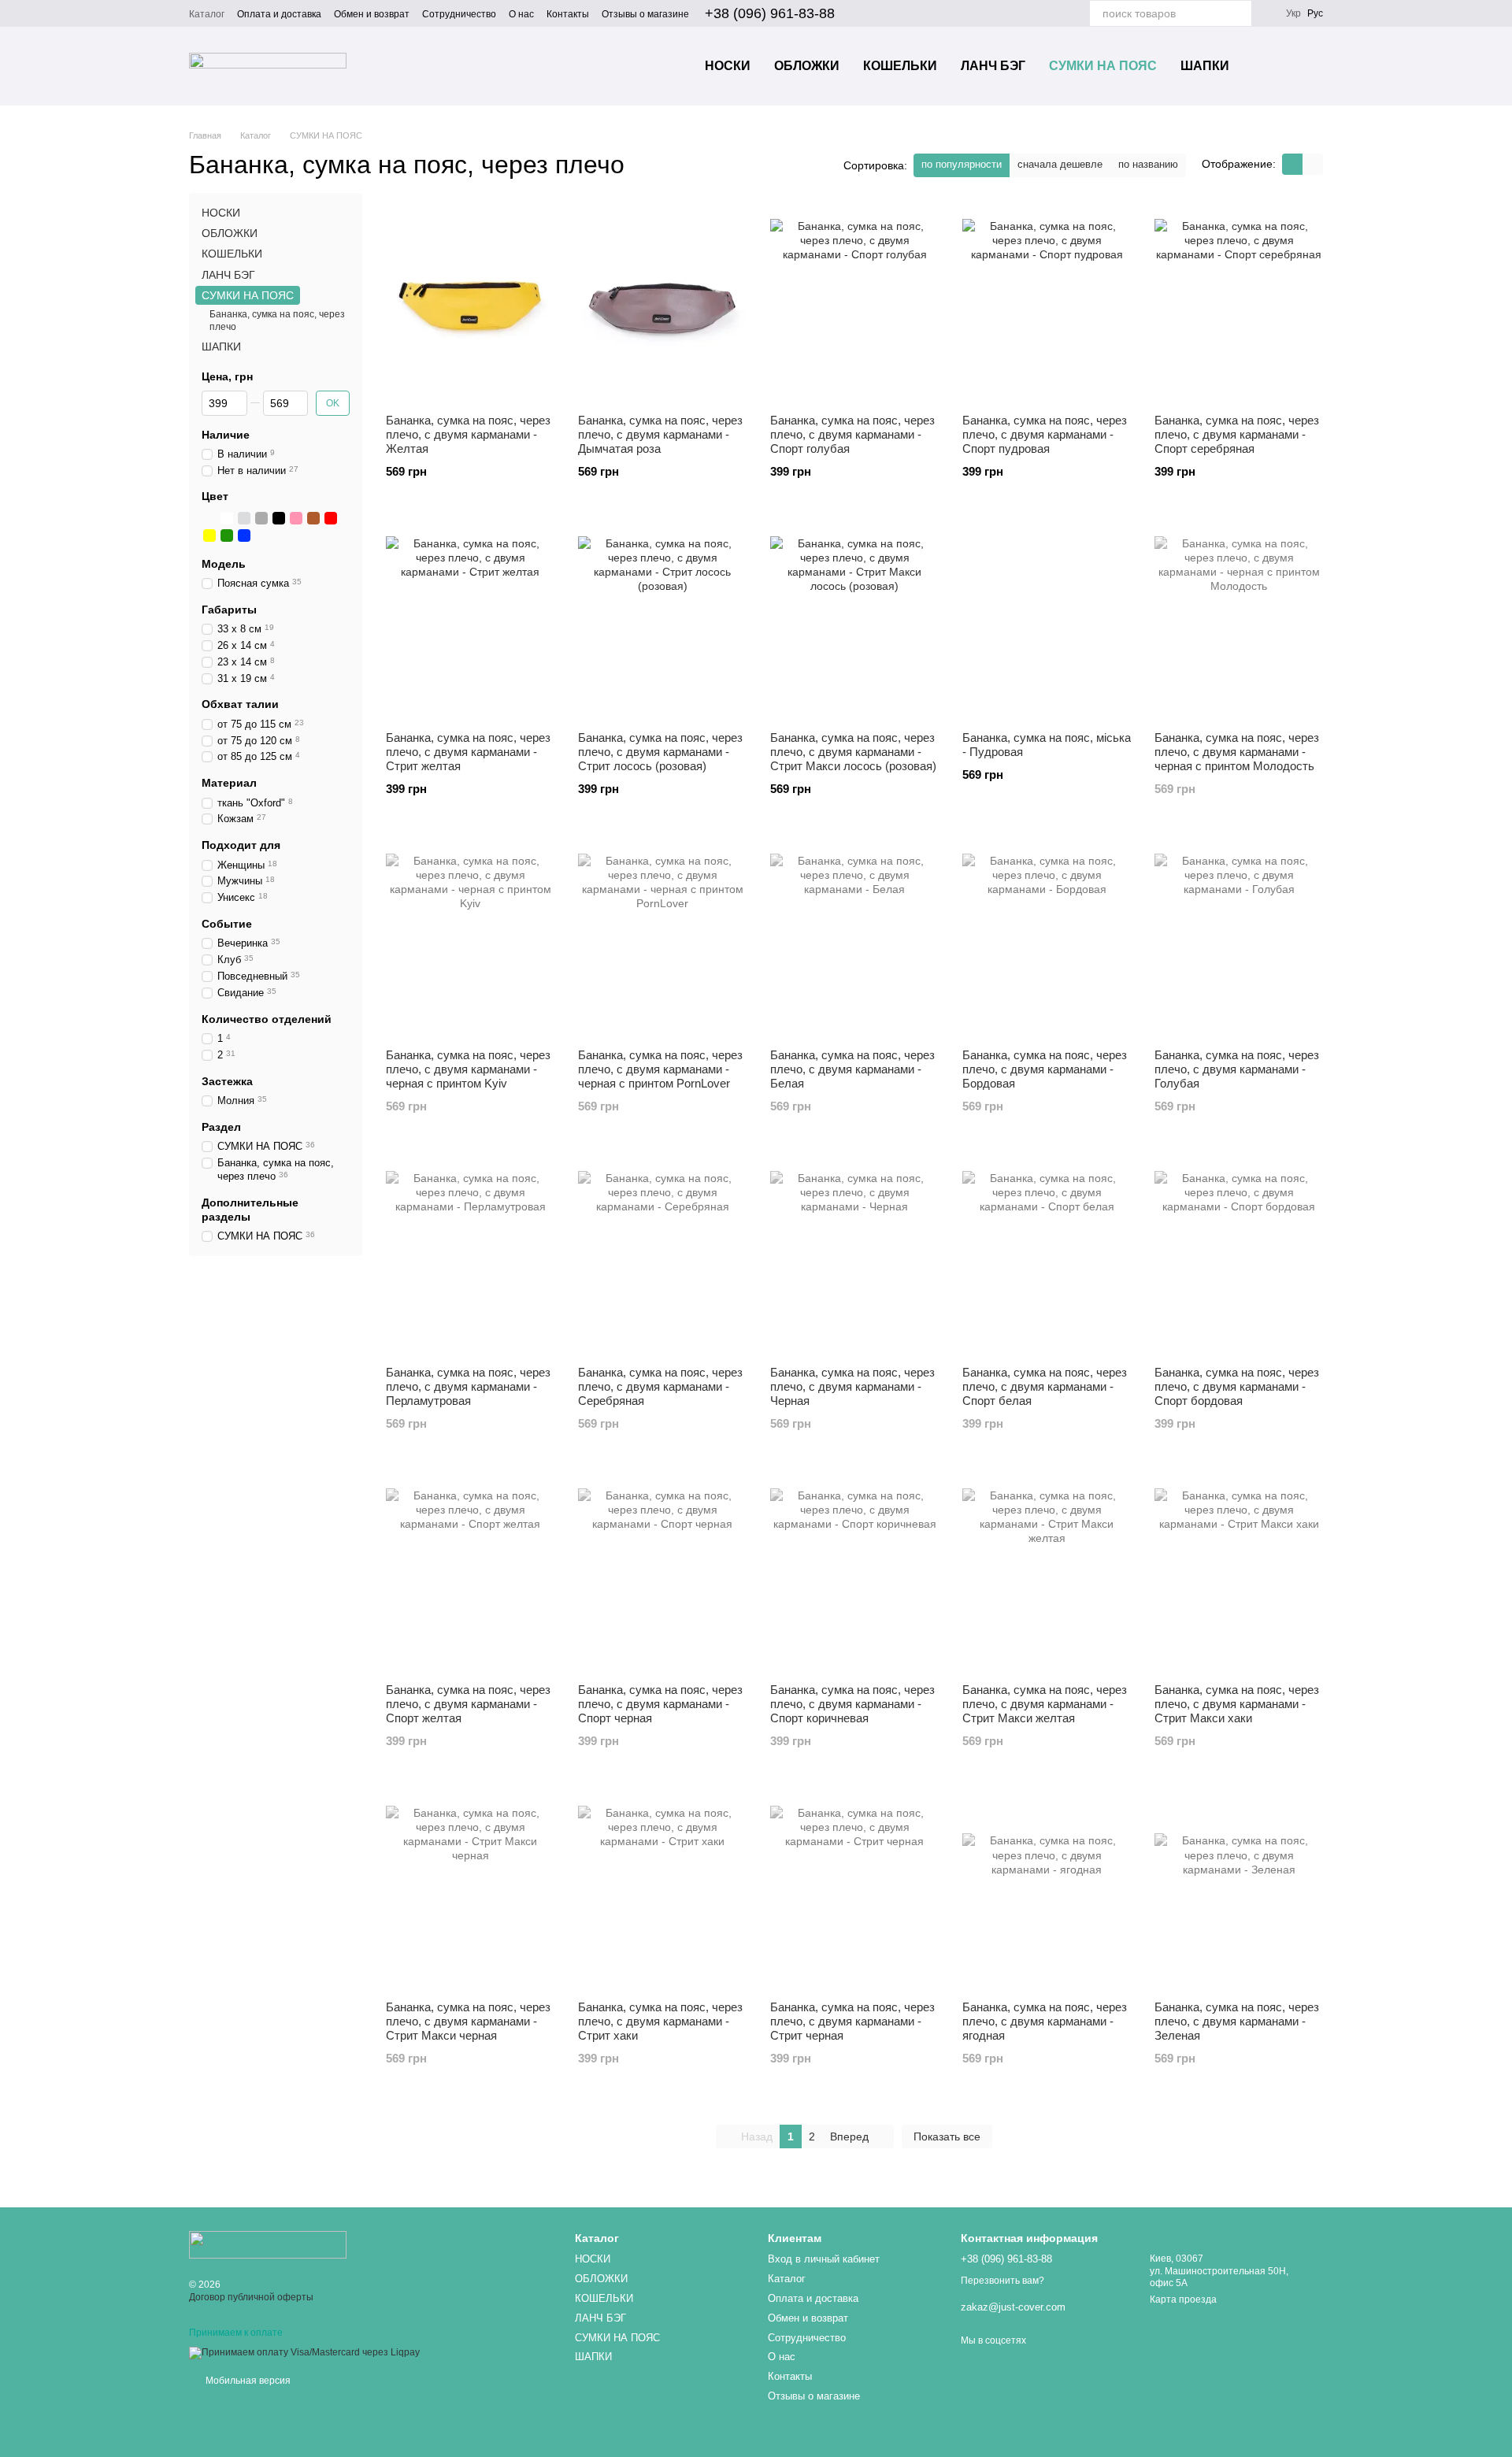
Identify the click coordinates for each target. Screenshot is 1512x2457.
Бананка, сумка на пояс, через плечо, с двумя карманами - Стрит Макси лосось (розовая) (853, 752)
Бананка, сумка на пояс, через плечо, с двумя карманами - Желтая (468, 434)
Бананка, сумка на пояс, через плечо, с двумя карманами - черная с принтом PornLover (660, 1069)
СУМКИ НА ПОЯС (1103, 66)
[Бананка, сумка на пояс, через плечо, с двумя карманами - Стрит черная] (854, 1890)
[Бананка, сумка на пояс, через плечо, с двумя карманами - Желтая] (470, 303)
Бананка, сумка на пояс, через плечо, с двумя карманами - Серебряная (660, 1386)
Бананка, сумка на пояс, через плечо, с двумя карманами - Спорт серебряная (1237, 434)
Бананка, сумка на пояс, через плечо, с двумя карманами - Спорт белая (1045, 1386)
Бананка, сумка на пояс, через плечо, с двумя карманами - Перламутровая (468, 1386)
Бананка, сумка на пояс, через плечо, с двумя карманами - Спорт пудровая (1045, 434)
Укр (1293, 13)
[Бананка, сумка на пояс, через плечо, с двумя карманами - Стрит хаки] (662, 1890)
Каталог (207, 14)
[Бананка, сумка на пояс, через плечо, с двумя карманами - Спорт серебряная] (1239, 303)
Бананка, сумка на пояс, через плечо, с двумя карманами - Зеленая (1237, 2021)
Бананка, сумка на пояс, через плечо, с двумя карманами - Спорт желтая (468, 1704)
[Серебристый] (244, 517)
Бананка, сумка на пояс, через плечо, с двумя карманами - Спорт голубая (852, 434)
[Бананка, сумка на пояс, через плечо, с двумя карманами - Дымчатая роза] (662, 303)
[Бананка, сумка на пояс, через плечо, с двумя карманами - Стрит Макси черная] (470, 1890)
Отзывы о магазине (645, 14)
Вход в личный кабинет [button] (824, 2259)
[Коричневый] (313, 517)
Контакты (568, 14)
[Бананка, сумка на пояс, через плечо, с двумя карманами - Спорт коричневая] (854, 1573)
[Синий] (244, 535)
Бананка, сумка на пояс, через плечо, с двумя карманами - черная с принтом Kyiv (468, 1069)
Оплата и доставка (279, 14)
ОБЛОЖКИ (807, 66)
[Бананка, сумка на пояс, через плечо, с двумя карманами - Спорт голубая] (854, 303)
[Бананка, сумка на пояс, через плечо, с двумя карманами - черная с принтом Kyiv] (470, 938)
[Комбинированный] (209, 517)
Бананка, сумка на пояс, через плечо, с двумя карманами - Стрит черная (852, 2021)
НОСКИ (728, 66)
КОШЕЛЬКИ (900, 66)
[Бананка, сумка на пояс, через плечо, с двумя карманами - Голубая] (1239, 938)
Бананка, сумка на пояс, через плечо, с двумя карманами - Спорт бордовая (1237, 1386)
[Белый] (227, 517)
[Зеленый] (227, 535)
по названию (1148, 164)
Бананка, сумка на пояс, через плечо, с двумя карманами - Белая (852, 1069)
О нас (521, 14)
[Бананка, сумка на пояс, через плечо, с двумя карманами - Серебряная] (662, 1255)
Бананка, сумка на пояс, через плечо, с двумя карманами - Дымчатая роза (660, 434)
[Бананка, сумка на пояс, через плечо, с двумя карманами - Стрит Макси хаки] (1239, 1573)
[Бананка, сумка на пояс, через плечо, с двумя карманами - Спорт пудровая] (1047, 303)
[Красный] (331, 517)
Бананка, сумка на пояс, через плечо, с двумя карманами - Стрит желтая (468, 752)
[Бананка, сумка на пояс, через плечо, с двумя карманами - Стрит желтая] (470, 621)
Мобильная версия (247, 2381)
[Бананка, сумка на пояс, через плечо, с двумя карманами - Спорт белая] (1047, 1255)
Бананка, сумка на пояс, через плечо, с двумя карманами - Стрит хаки (660, 2021)
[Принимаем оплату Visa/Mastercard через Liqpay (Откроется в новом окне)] (304, 2353)
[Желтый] (209, 535)
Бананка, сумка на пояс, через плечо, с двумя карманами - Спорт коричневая (852, 1704)
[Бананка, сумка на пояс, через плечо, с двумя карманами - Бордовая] (1047, 938)
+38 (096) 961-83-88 (770, 13)
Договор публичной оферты (251, 2297)
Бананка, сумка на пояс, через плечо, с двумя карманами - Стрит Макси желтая (1045, 1704)
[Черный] (279, 517)
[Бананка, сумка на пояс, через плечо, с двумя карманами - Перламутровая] (470, 1255)
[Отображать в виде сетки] (1292, 164)
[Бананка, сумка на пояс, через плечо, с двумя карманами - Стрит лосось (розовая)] (662, 621)
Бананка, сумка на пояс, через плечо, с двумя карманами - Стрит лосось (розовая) (660, 752)
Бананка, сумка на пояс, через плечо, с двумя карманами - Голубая (1237, 1069)
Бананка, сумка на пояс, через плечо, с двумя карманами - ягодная (1045, 2021)
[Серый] (261, 517)
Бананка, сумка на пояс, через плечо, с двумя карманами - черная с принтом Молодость (1237, 752)
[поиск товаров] (1239, 13)
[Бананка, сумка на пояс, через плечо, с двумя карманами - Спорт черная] (662, 1573)
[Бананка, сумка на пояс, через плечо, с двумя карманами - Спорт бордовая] (1239, 1255)
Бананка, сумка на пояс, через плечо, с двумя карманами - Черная (852, 1386)
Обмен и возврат (372, 14)
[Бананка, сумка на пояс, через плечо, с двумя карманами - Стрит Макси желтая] (1047, 1573)
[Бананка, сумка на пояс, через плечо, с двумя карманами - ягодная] (1047, 1890)
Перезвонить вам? (1002, 2281)
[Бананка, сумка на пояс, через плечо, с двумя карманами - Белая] (854, 938)
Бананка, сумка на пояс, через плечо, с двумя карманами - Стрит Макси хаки (1237, 1704)
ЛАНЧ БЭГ (993, 66)
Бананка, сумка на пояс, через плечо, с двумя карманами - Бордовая (1045, 1069)
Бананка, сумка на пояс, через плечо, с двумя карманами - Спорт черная (660, 1704)
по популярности (962, 164)
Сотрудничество (459, 14)
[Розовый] (296, 517)
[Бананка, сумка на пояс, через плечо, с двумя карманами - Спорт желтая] (470, 1573)
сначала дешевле (1060, 164)
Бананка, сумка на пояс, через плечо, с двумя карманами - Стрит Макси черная (468, 2021)
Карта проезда (1183, 2299)
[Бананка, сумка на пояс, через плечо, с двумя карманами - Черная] (854, 1255)
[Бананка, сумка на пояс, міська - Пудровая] (1047, 621)
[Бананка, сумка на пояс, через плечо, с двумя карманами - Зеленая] (1239, 1890)
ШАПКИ (1205, 66)
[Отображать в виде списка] (1313, 164)
